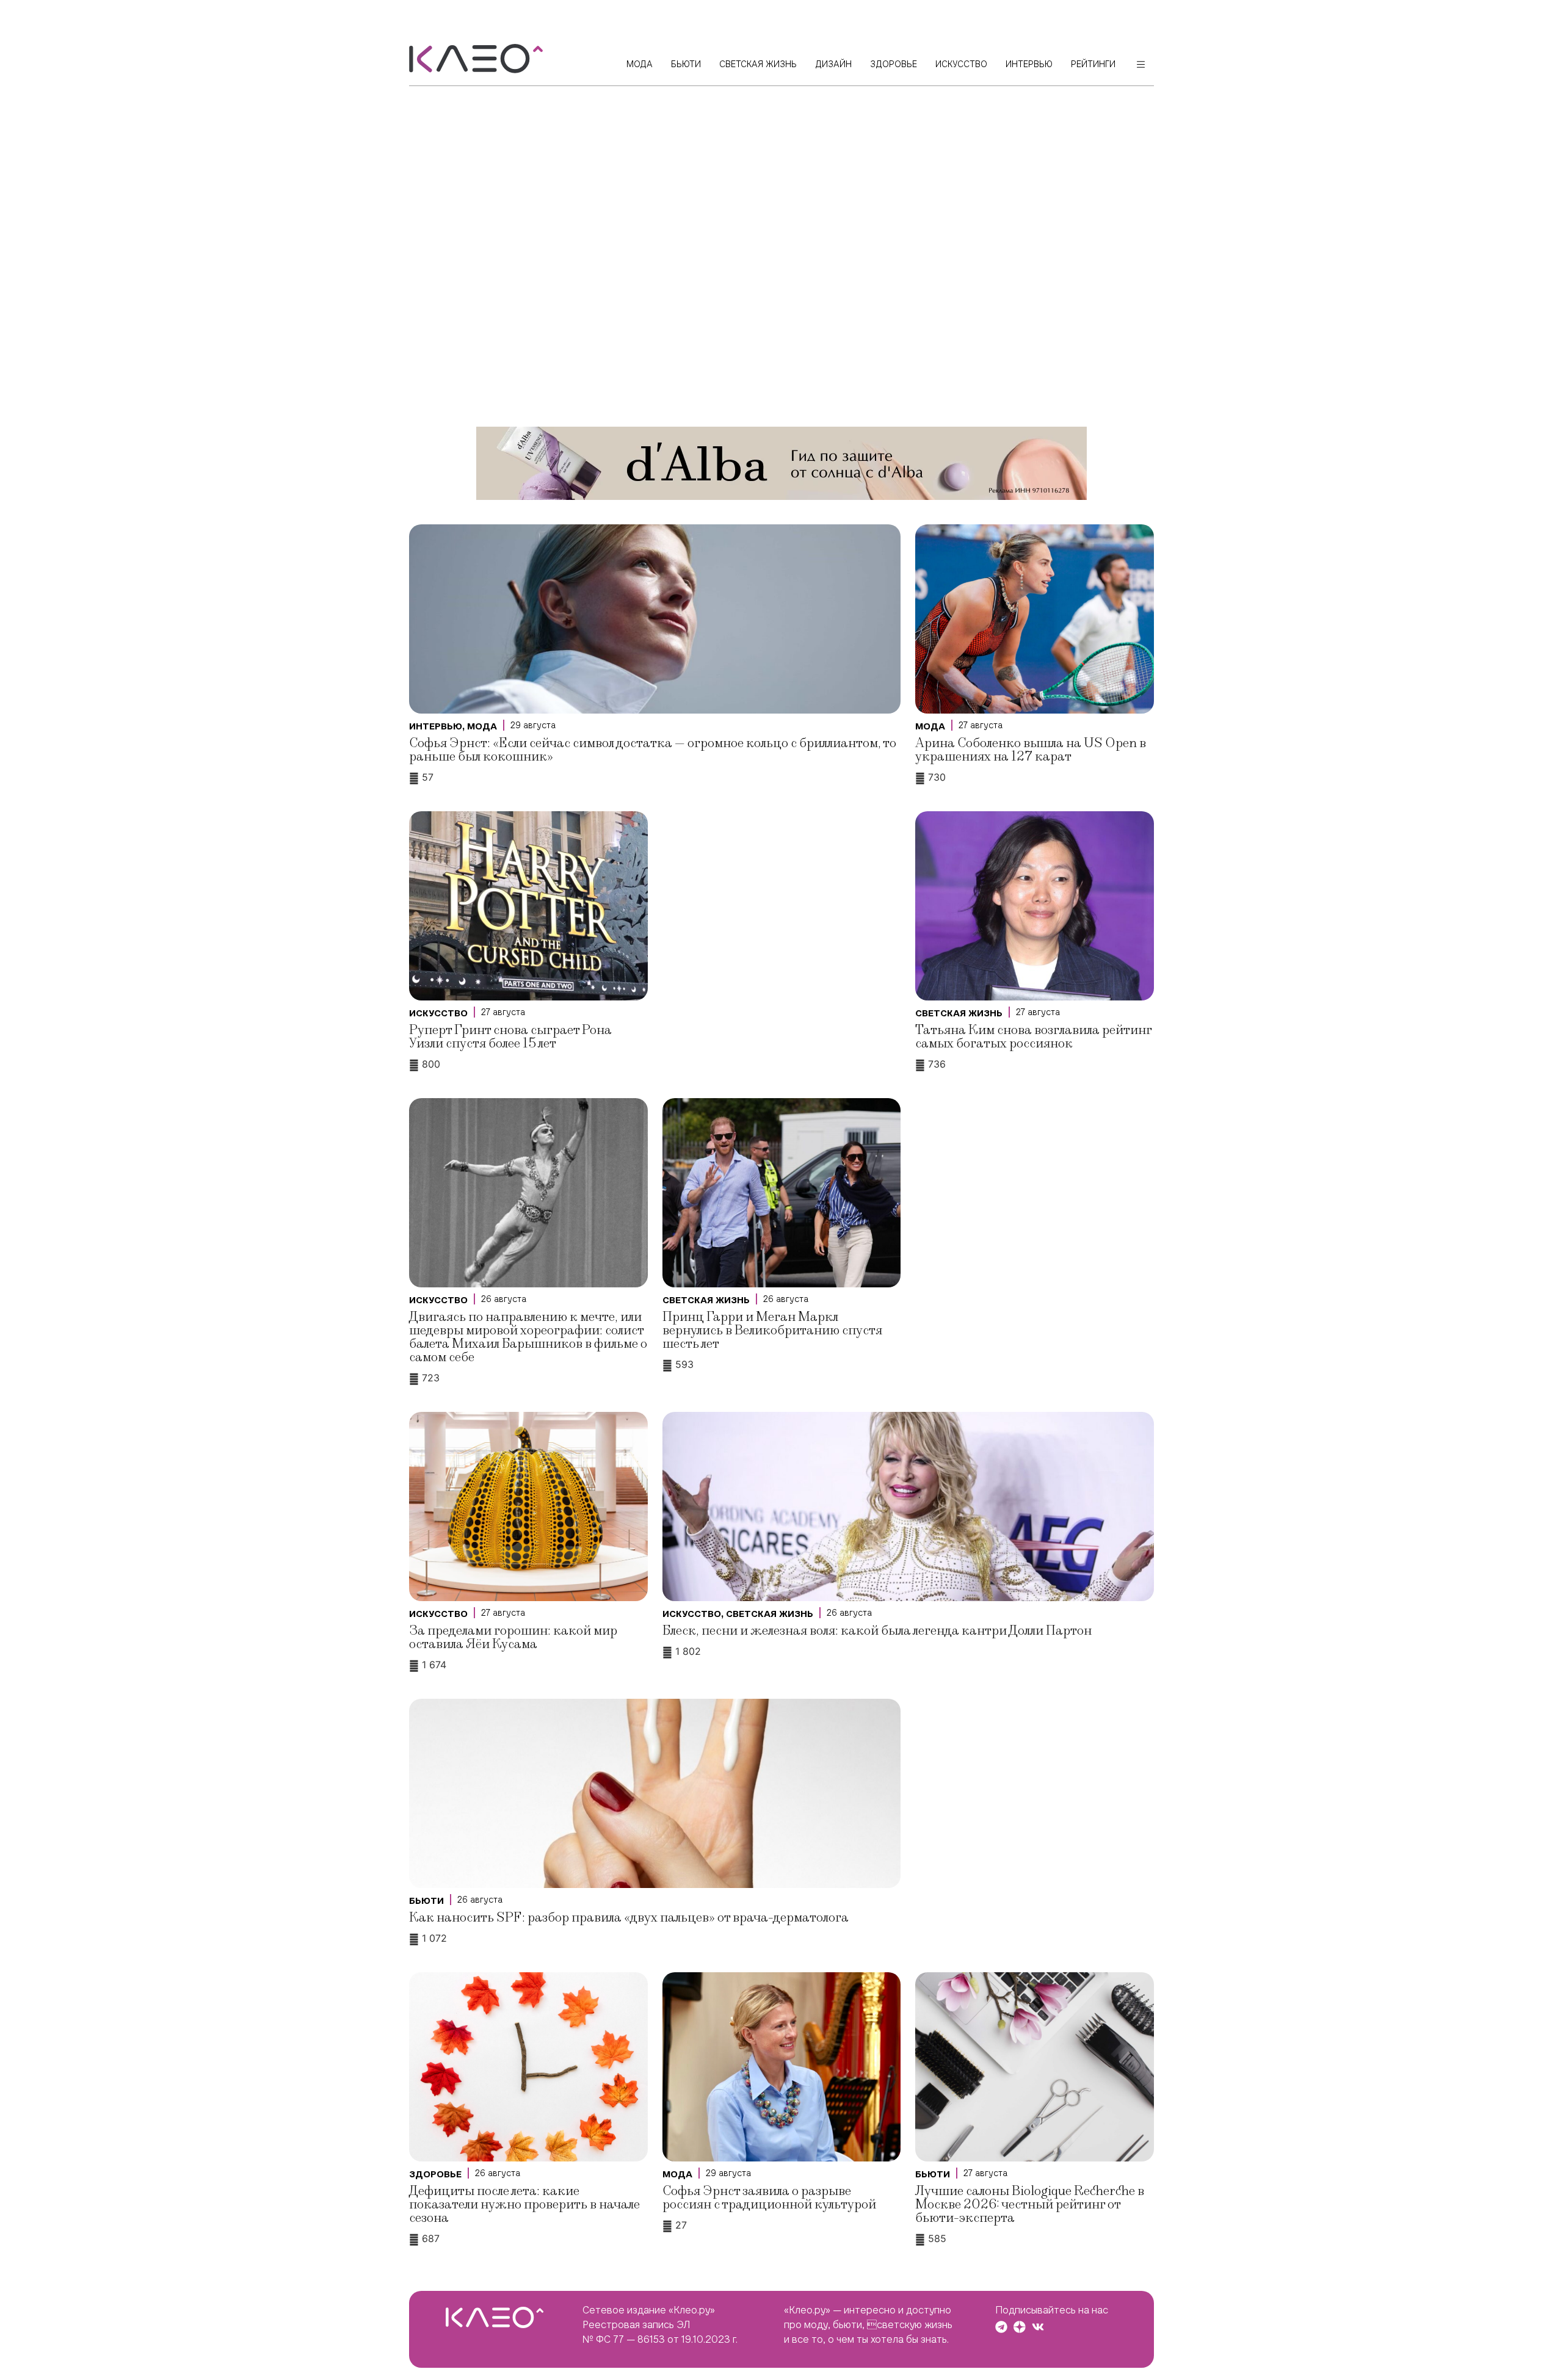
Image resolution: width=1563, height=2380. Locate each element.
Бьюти (426, 1901)
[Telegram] (1001, 2327)
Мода (482, 726)
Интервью (436, 726)
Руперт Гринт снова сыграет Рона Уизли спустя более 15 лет (510, 1037)
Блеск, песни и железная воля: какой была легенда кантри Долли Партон (877, 1631)
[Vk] (1038, 2327)
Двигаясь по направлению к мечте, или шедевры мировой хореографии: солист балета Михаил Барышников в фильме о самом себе (528, 1337)
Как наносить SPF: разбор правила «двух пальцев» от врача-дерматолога (629, 1918)
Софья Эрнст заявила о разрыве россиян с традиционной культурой (769, 2198)
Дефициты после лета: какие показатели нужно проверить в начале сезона (524, 2205)
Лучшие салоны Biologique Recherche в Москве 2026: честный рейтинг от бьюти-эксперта (1030, 2205)
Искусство (438, 1013)
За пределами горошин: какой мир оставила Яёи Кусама (513, 1637)
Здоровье (435, 2174)
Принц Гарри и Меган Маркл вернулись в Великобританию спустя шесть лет (772, 1330)
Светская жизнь (959, 1013)
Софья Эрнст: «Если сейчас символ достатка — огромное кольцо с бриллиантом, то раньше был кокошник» (653, 750)
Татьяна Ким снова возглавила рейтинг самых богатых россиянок (1033, 1037)
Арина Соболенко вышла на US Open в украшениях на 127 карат (1031, 750)
